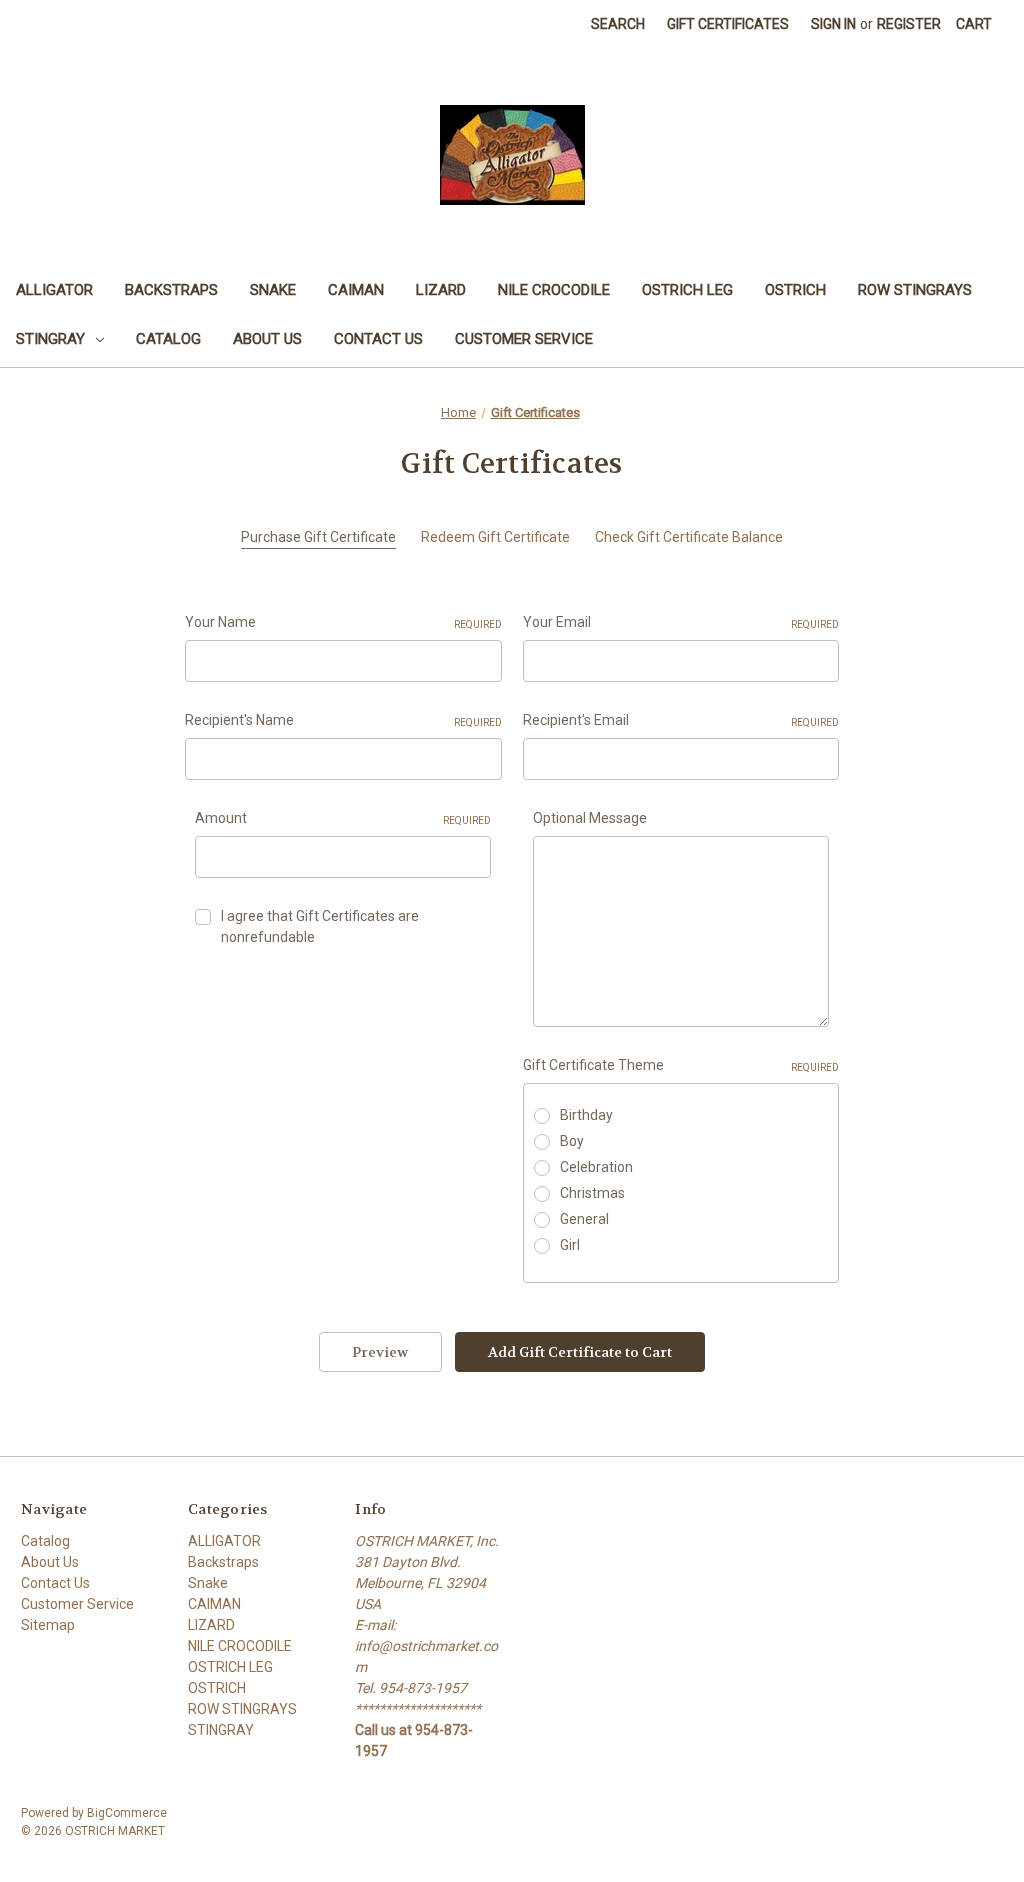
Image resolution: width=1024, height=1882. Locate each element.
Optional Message (590, 818)
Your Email (681, 622)
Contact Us (378, 339)
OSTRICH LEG (687, 290)
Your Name (343, 622)
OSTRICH (795, 290)
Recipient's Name (343, 720)
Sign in (833, 24)
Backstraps (171, 290)
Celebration (596, 1167)
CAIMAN (356, 290)
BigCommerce (127, 1813)
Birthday (586, 1115)
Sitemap (48, 1625)
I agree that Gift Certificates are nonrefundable (320, 926)
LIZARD (441, 290)
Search (618, 24)
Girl (570, 1245)
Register (909, 24)
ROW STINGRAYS (915, 290)
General (584, 1219)
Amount (343, 818)
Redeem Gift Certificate (495, 537)
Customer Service (524, 339)
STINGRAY (50, 339)
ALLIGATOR (54, 290)
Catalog (168, 339)
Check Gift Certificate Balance (689, 537)
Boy (572, 1141)
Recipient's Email (681, 720)
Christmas (592, 1193)
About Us (267, 339)
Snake (273, 290)
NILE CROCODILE (554, 290)
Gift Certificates (728, 24)
